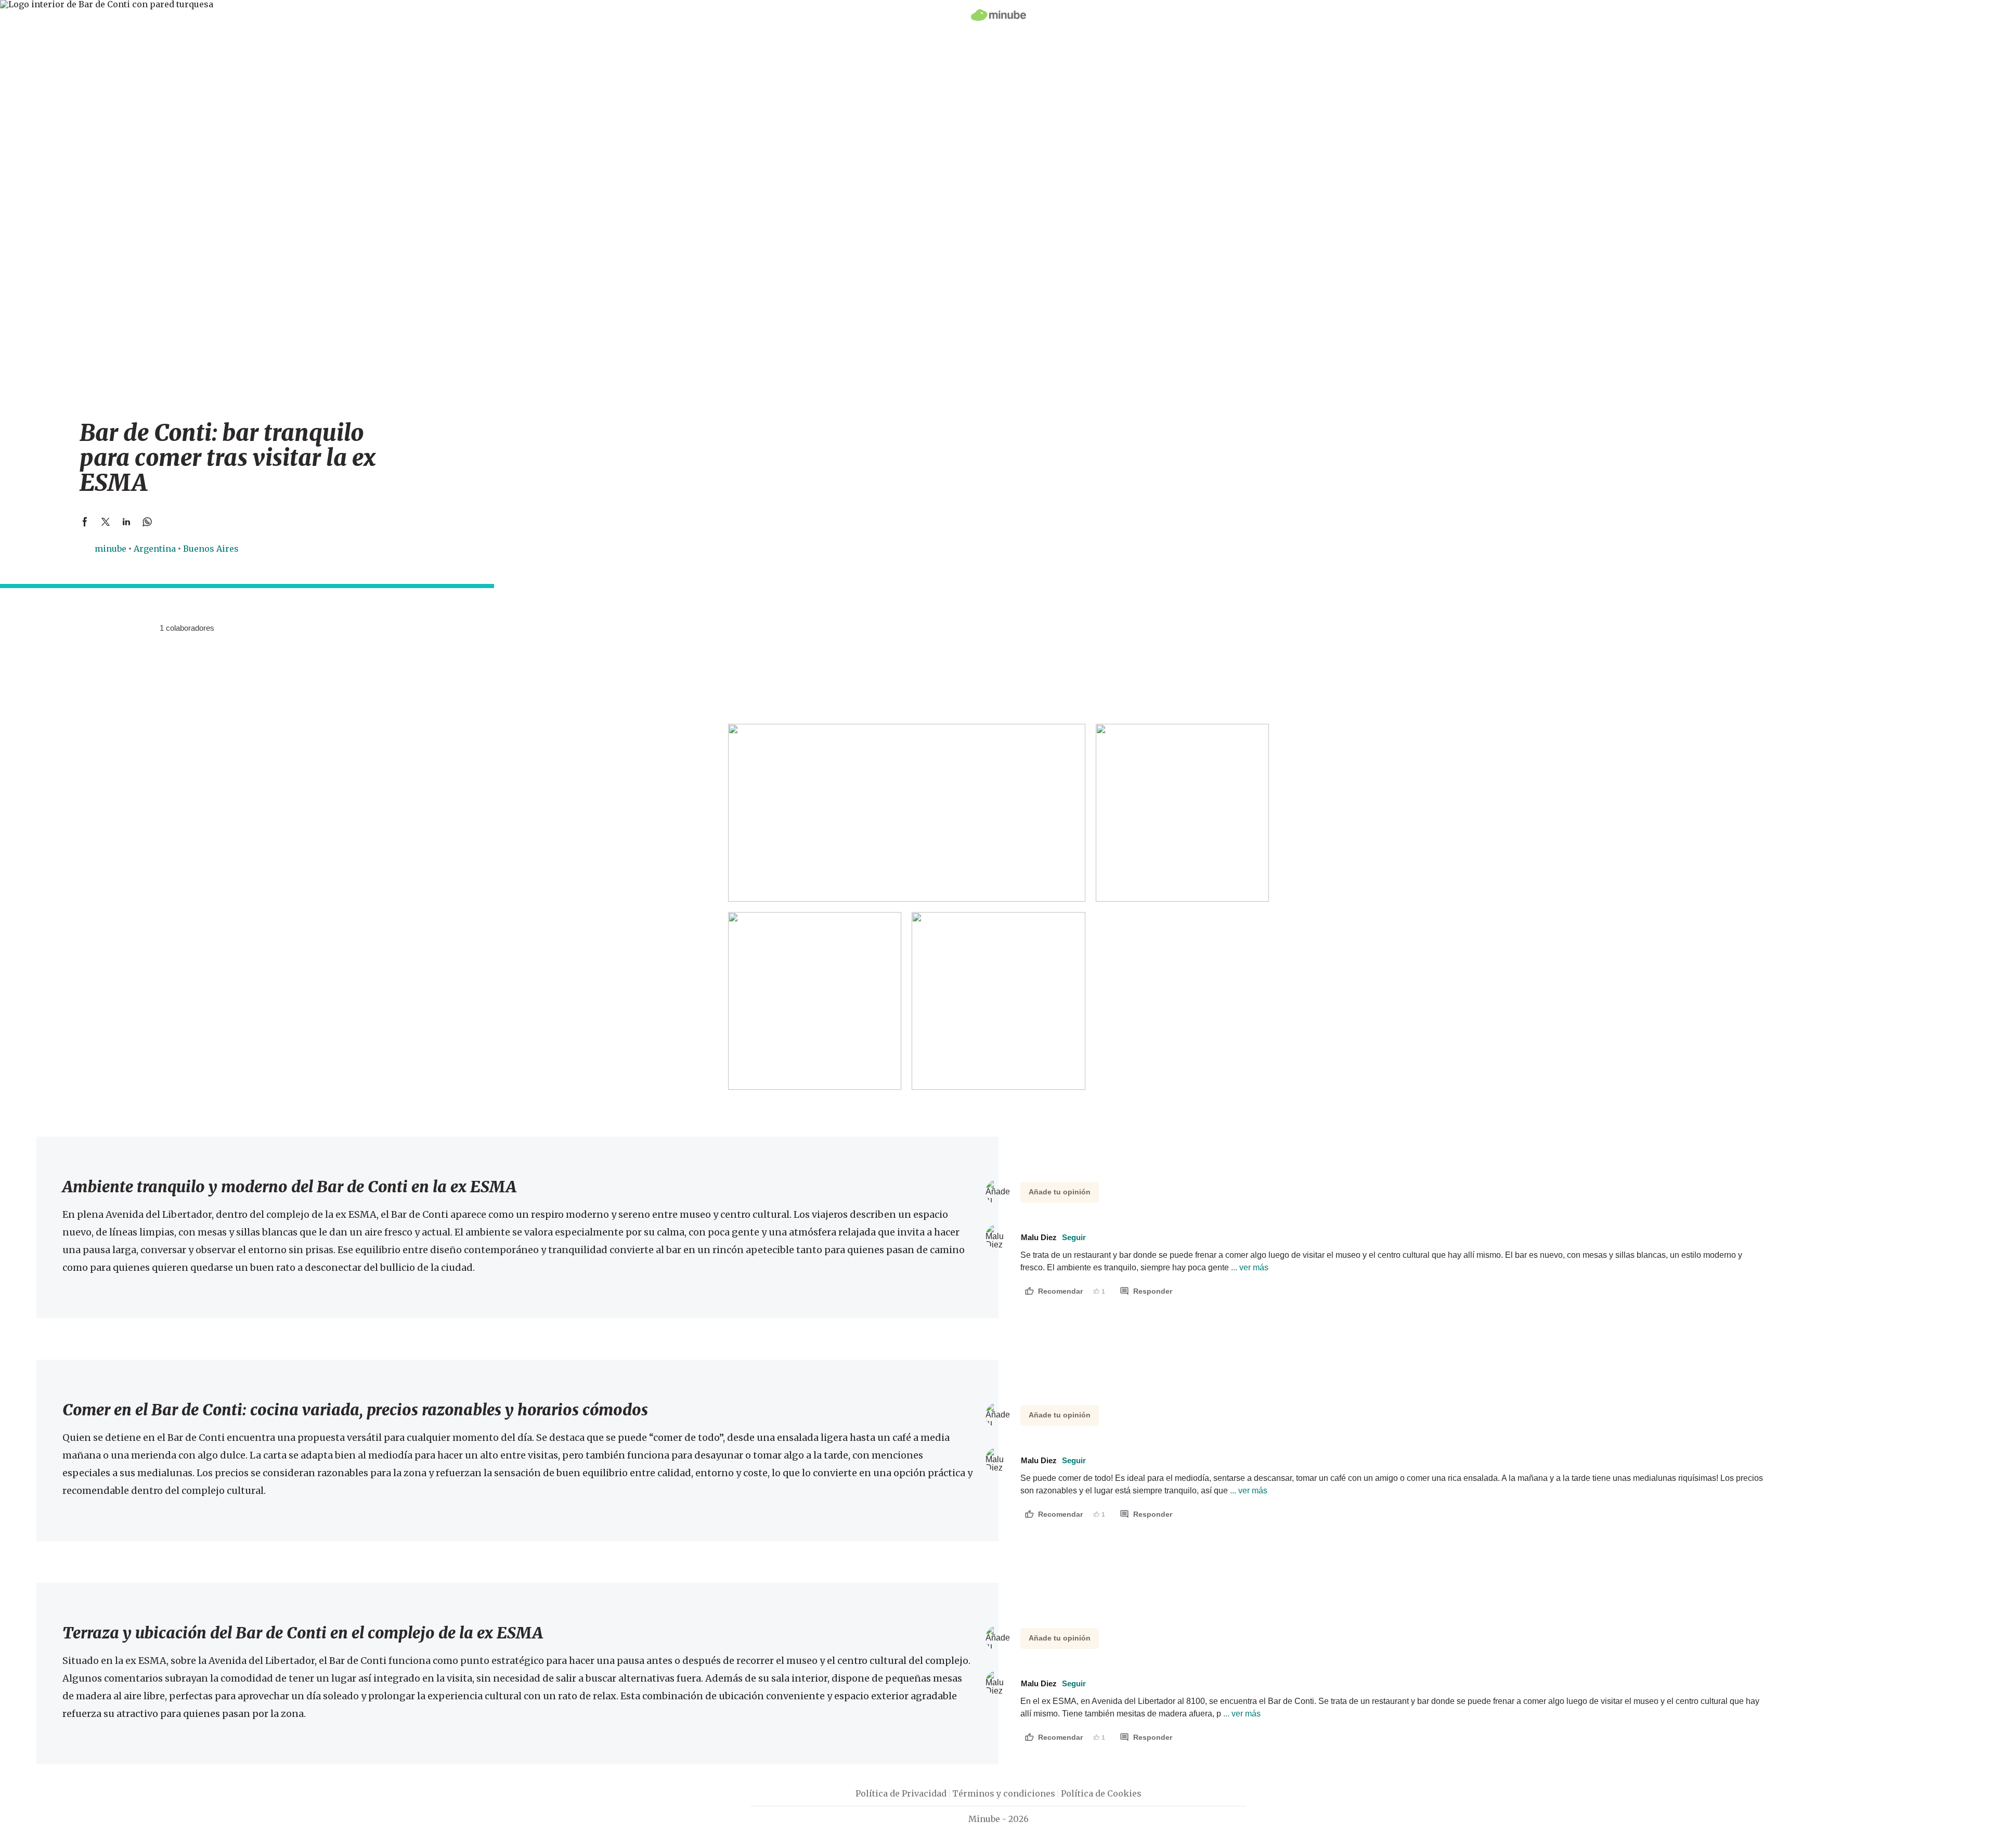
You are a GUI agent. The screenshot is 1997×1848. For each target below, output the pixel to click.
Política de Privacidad (901, 1793)
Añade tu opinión (1060, 1192)
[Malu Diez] (148, 628)
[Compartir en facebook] (85, 522)
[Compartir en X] (106, 522)
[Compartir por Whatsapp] (147, 522)
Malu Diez (1053, 1237)
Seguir (1074, 1237)
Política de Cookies (1101, 1793)
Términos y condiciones (1004, 1793)
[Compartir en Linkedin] (126, 522)
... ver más (1249, 1267)
